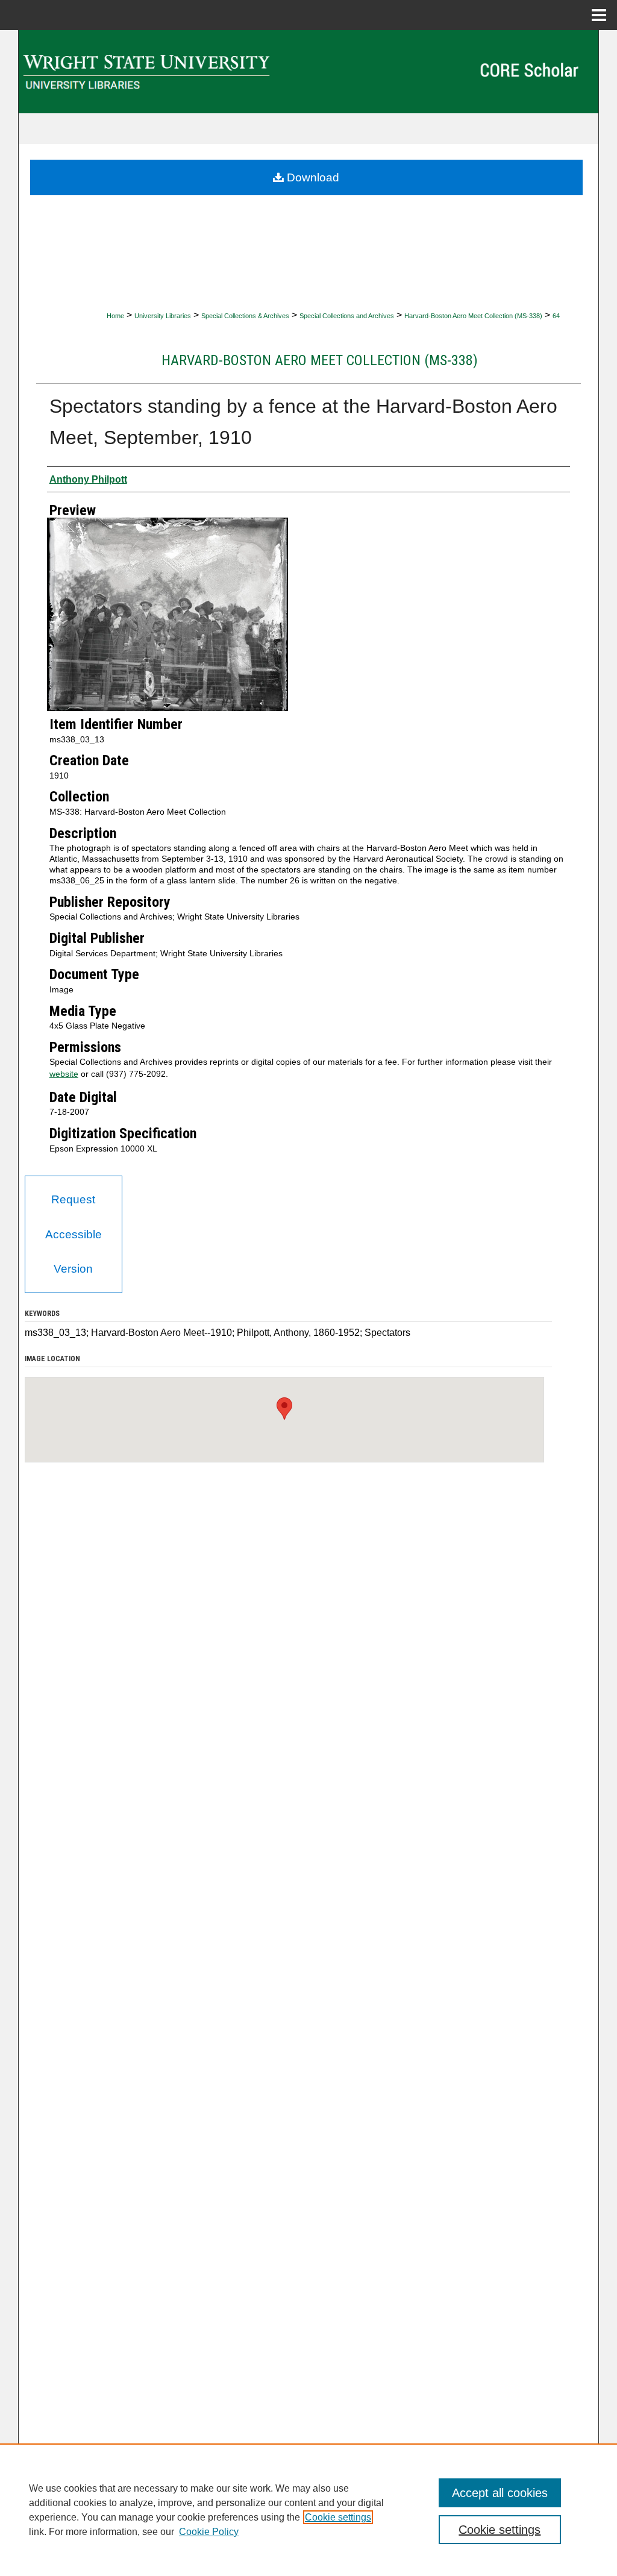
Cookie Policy (209, 2532)
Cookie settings (338, 2517)
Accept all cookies (500, 2493)
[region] (308, 2510)
